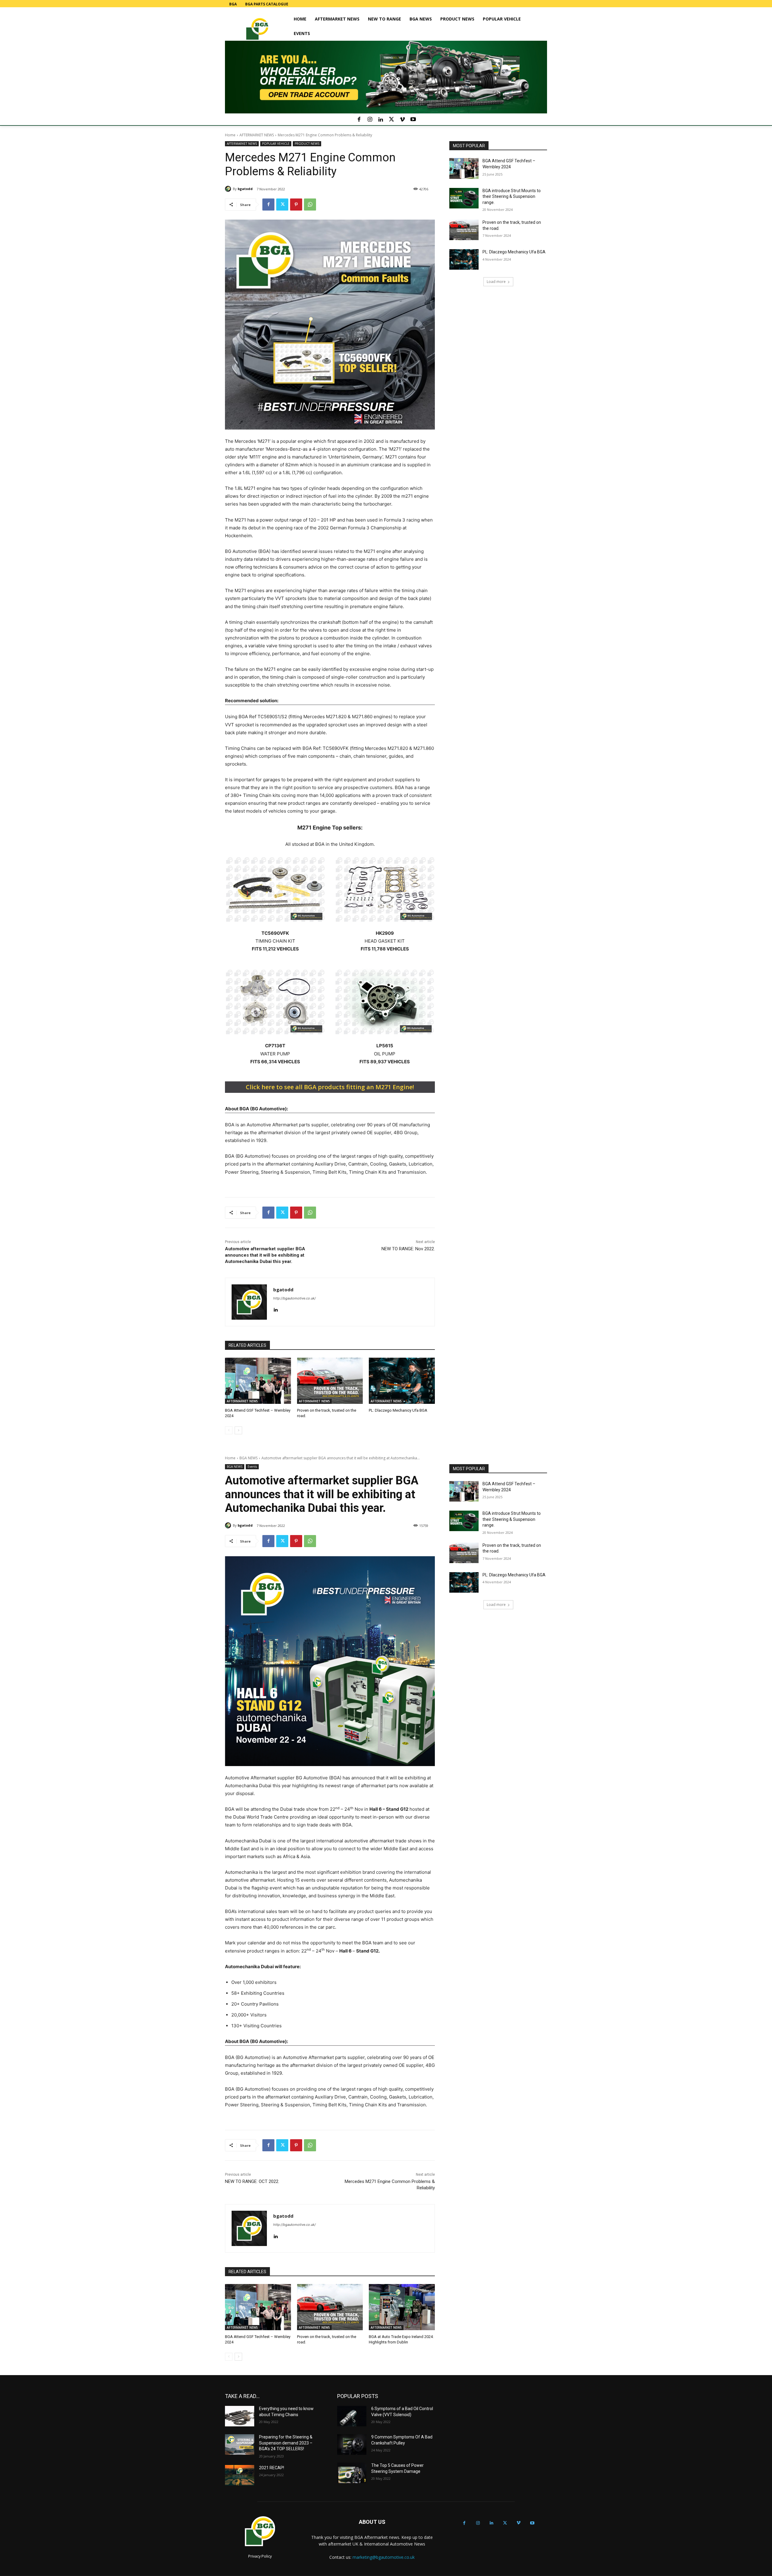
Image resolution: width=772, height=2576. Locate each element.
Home (230, 135)
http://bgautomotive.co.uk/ (294, 1298)
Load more (496, 282)
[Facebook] (359, 120)
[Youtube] (413, 120)
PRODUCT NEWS (307, 144)
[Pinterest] (296, 205)
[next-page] (238, 1430)
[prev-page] (229, 1430)
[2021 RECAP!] (240, 2475)
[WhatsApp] (310, 205)
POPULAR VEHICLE (276, 144)
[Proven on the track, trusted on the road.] (330, 1381)
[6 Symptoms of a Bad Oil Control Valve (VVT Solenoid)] (352, 2416)
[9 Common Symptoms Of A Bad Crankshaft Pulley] (352, 2444)
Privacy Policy (260, 2556)
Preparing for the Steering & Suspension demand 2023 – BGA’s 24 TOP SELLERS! (286, 2443)
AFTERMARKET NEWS (257, 135)
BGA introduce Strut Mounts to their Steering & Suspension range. (512, 197)
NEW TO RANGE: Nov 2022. (408, 1249)
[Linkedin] (381, 120)
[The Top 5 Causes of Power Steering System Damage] (352, 2473)
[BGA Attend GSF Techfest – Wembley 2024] (258, 1381)
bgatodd (245, 189)
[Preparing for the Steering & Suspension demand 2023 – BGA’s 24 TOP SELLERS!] (240, 2444)
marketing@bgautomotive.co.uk (384, 2557)
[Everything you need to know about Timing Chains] (240, 2416)
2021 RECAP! (272, 2468)
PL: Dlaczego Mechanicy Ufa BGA (398, 1410)
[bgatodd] (229, 189)
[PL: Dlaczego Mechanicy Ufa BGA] (402, 1381)
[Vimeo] (402, 120)
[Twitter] (391, 120)
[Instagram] (370, 120)
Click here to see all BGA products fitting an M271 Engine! (330, 1087)
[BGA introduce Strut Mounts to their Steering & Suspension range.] (464, 198)
